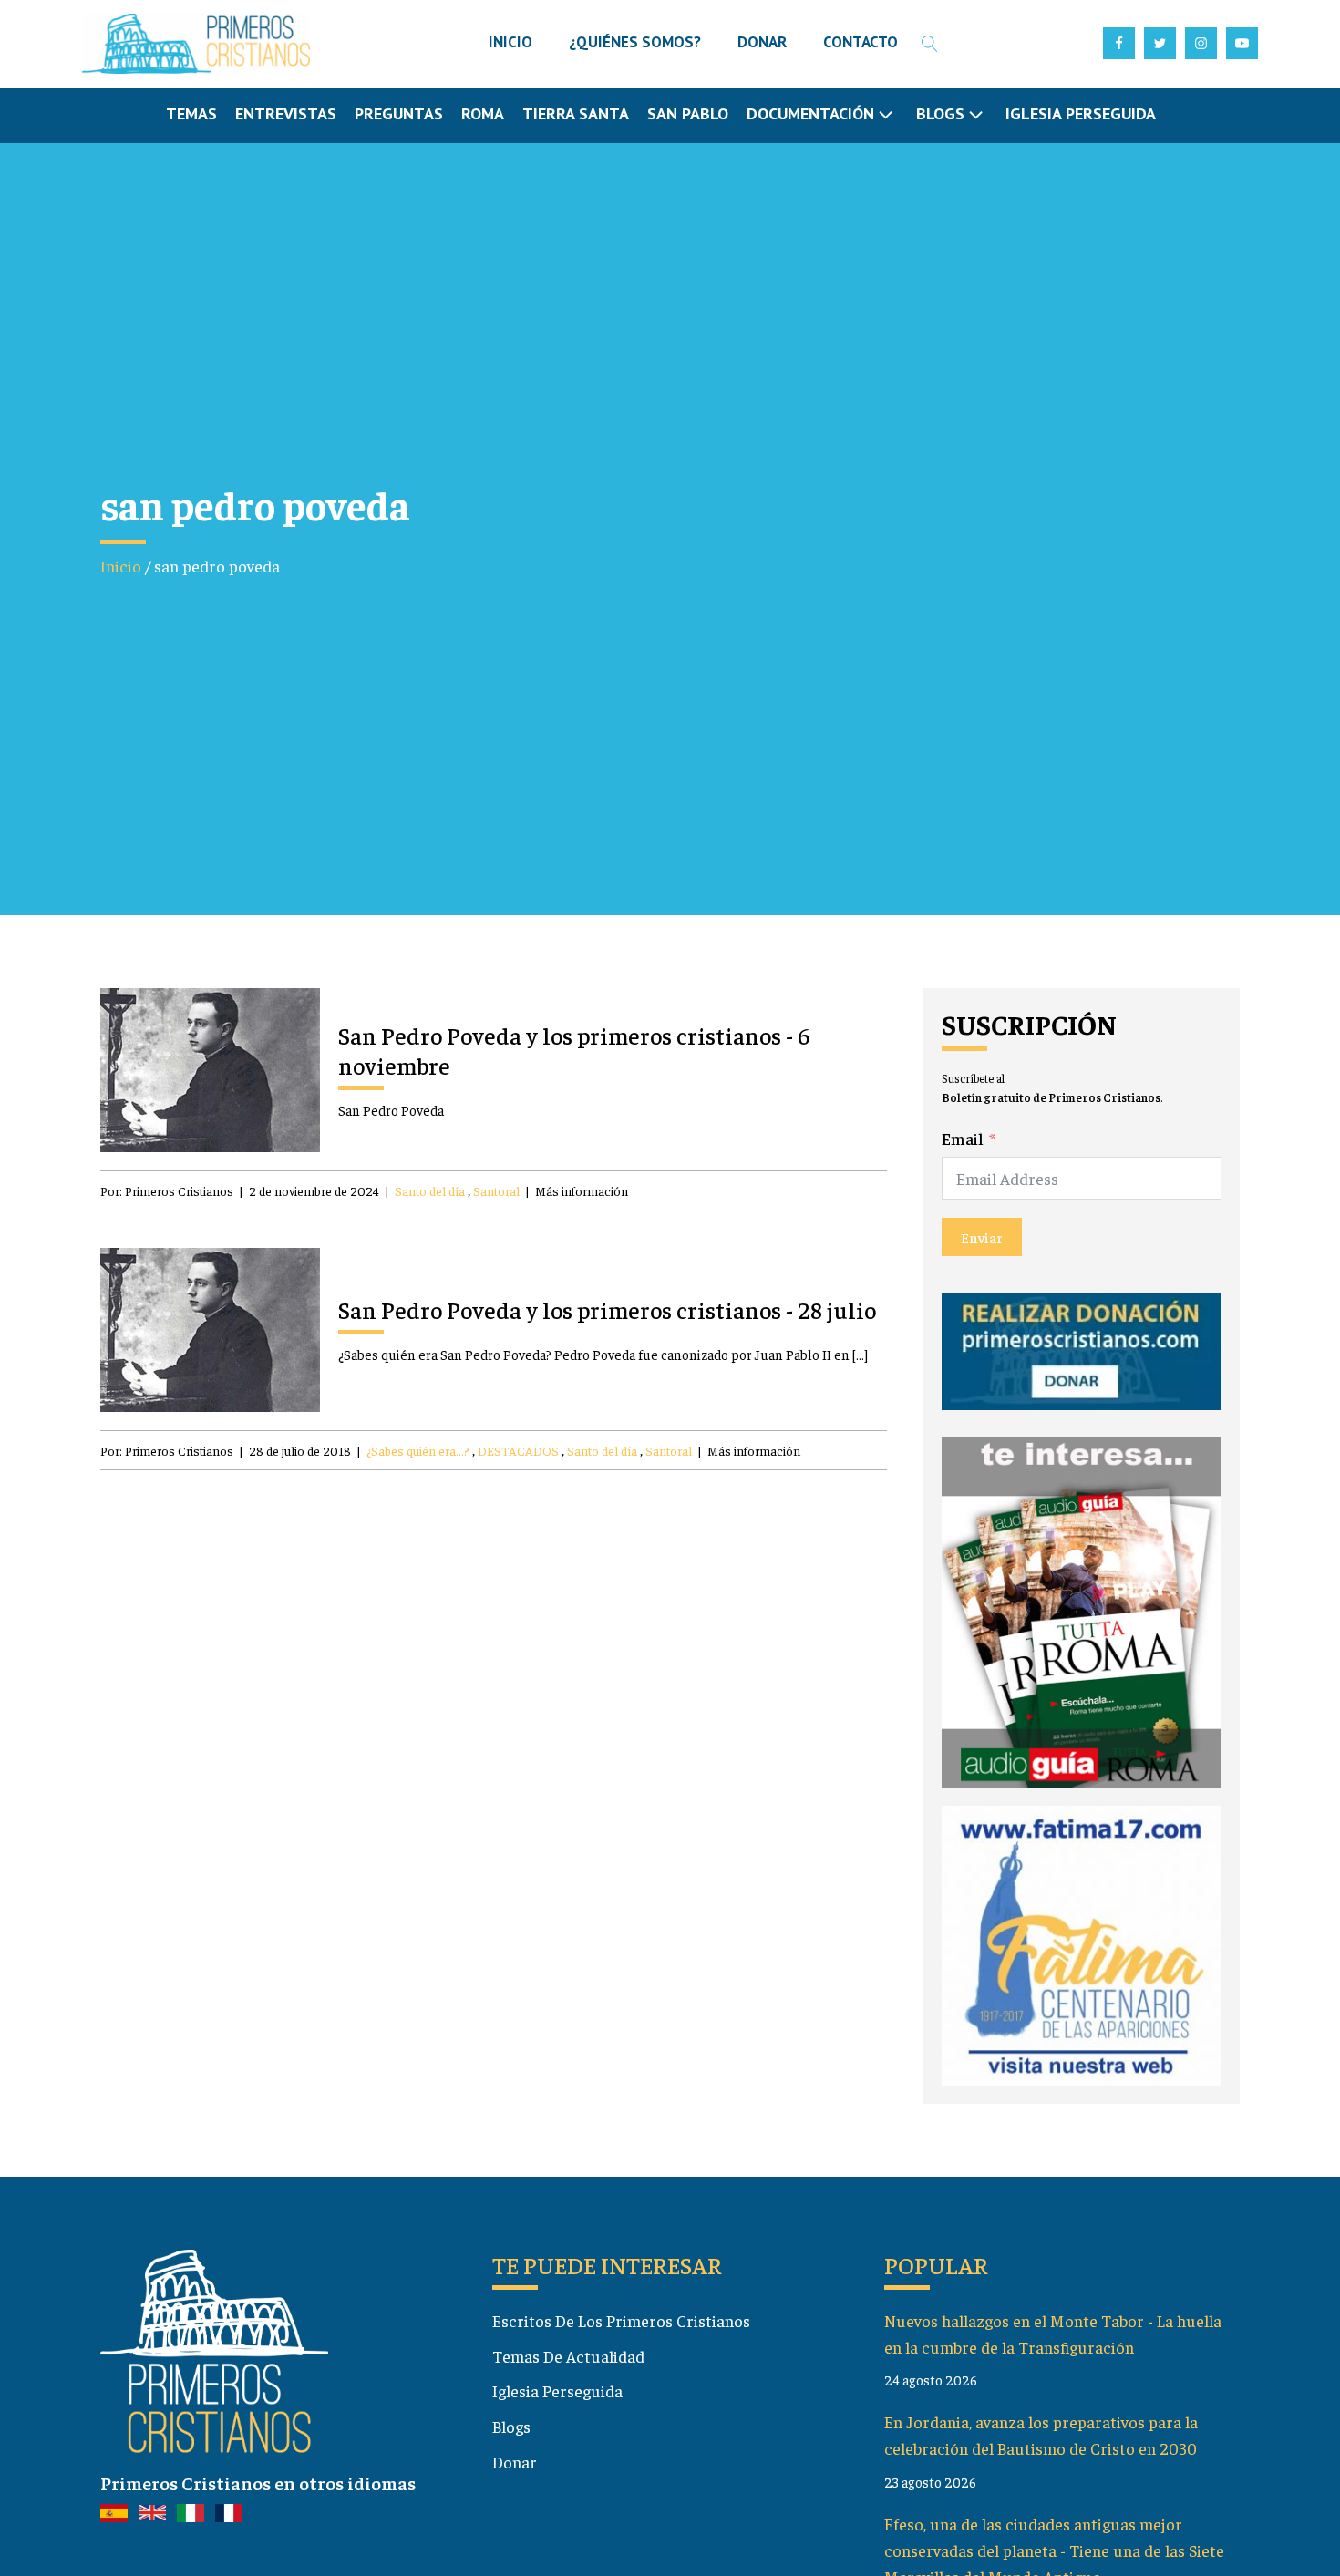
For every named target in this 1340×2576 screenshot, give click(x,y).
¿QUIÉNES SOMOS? (635, 42)
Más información (582, 1190)
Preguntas (399, 113)
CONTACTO (861, 42)
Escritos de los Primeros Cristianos (621, 2320)
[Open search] (930, 44)
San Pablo (688, 113)
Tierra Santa (576, 113)
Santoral (496, 1190)
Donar (515, 2462)
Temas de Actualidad (568, 2356)
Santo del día (430, 1190)
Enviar (982, 1237)
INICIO (510, 42)
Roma (483, 113)
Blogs (511, 2426)
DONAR (762, 42)
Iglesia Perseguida (1081, 113)
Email (963, 1138)
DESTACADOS (518, 1450)
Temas (191, 113)
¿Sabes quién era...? (418, 1450)
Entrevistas (286, 113)
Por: (167, 1190)
